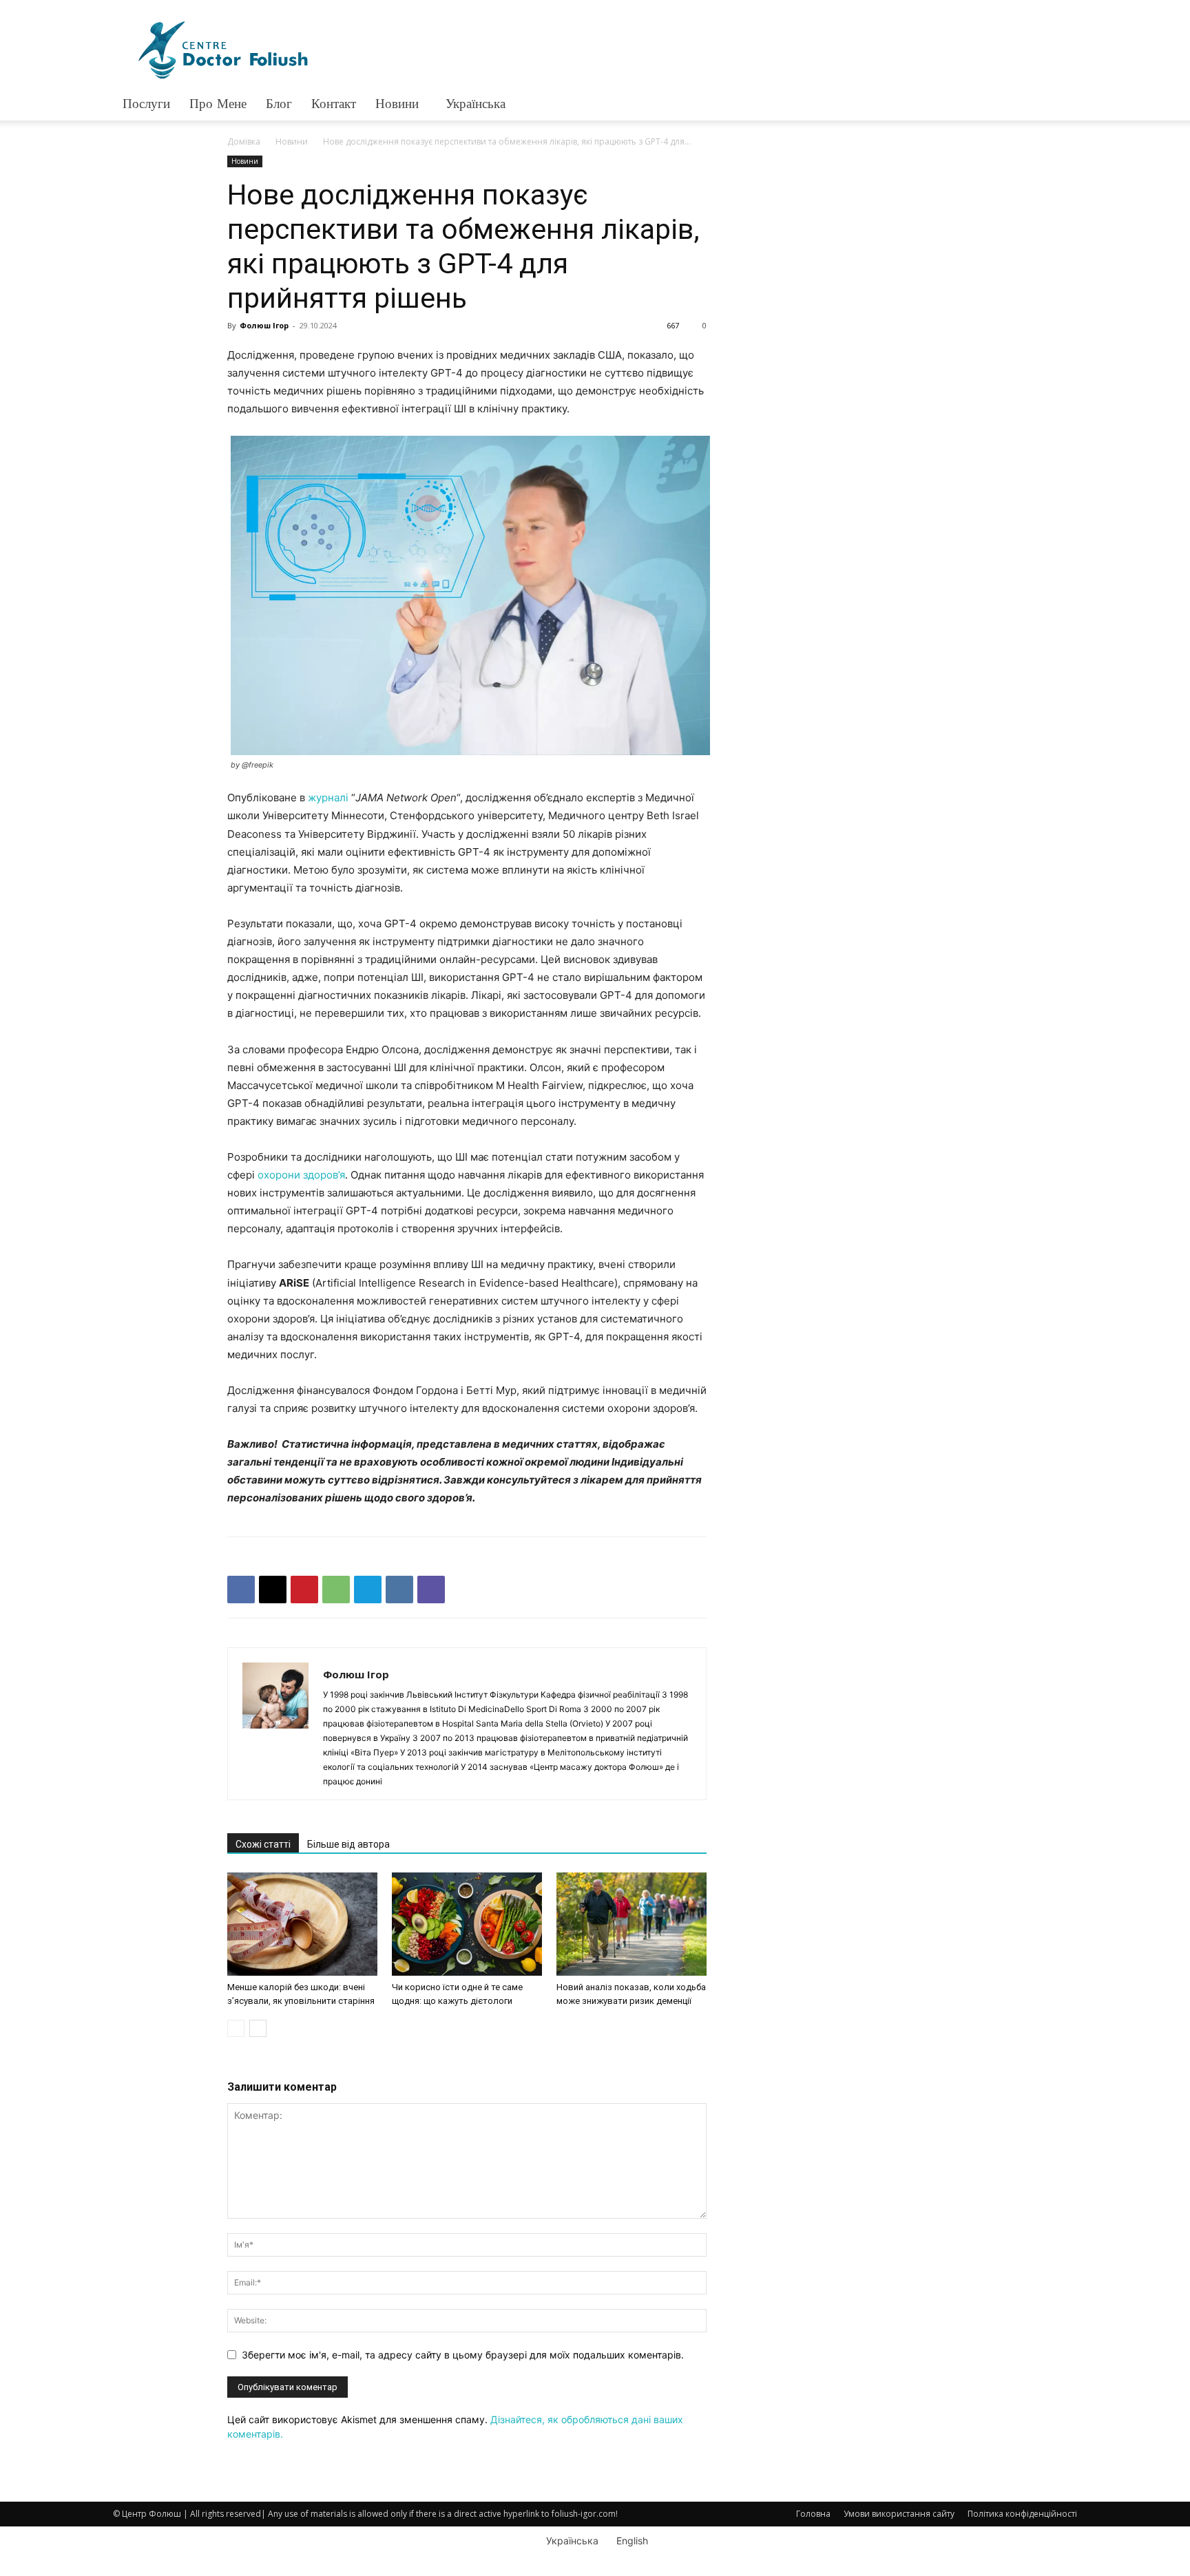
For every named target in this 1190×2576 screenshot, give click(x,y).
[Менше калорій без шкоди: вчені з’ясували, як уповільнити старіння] (302, 1924)
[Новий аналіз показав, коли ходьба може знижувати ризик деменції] (631, 1924)
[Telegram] (368, 1590)
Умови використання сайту (899, 2514)
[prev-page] (236, 2028)
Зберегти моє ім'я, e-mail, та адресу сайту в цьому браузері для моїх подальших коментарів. (463, 2355)
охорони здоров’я (301, 1175)
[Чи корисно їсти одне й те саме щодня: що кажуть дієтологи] (467, 1924)
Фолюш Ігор (264, 325)
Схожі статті (263, 1844)
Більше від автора (348, 1844)
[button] (1061, 105)
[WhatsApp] (336, 1590)
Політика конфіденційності (1022, 2514)
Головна (813, 2514)
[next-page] (258, 2028)
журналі (328, 798)
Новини (397, 104)
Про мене (218, 104)
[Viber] (431, 1590)
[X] (273, 1590)
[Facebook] (241, 1590)
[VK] (399, 1590)
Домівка (244, 141)
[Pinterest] (304, 1590)
